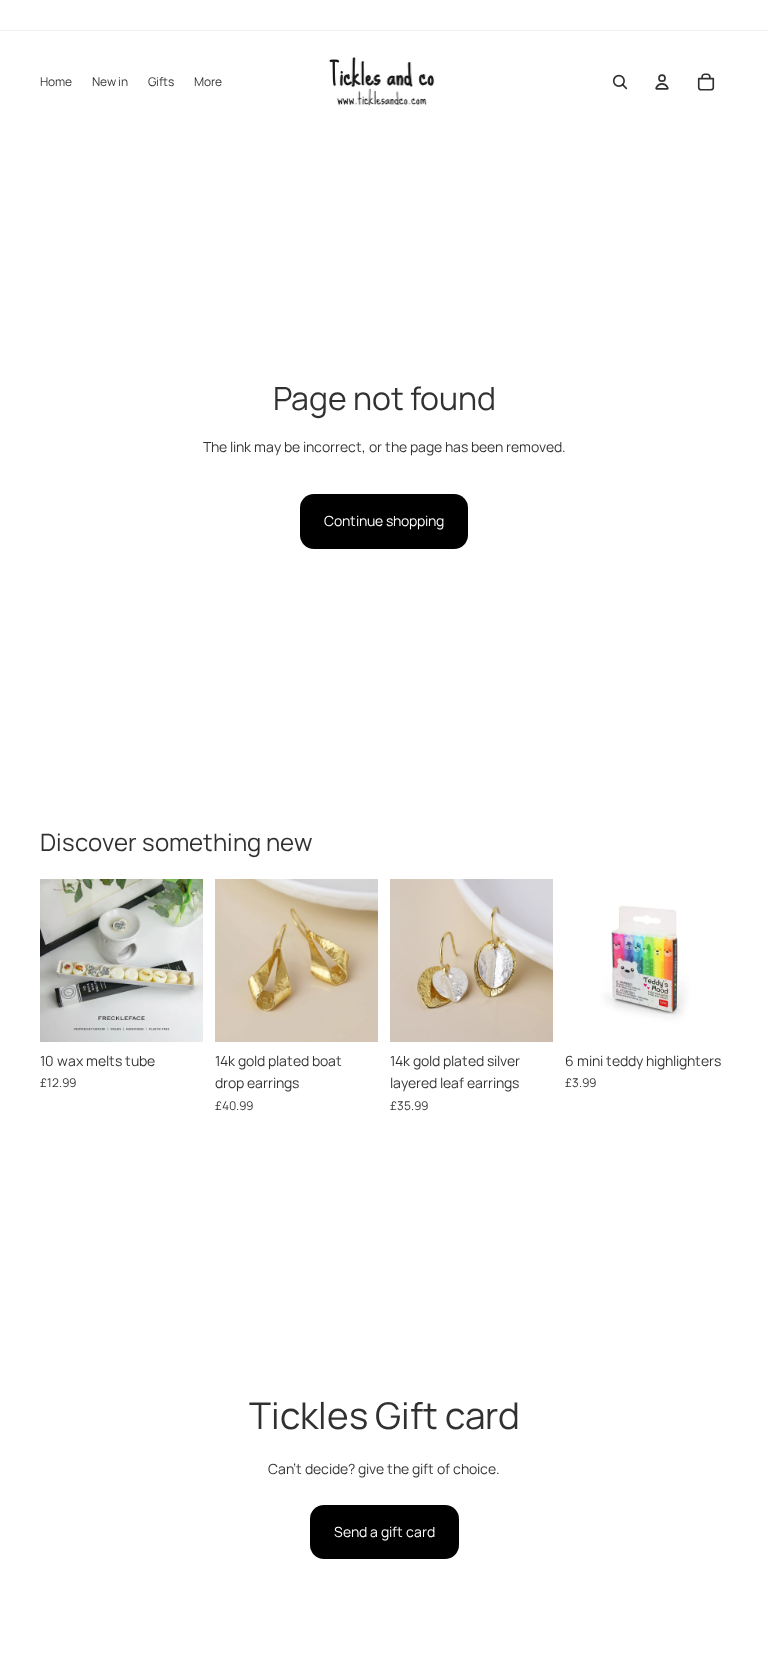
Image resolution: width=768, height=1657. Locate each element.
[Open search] (620, 82)
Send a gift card (384, 1531)
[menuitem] (208, 82)
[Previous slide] (55, 960)
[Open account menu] (662, 82)
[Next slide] (187, 960)
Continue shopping (384, 520)
